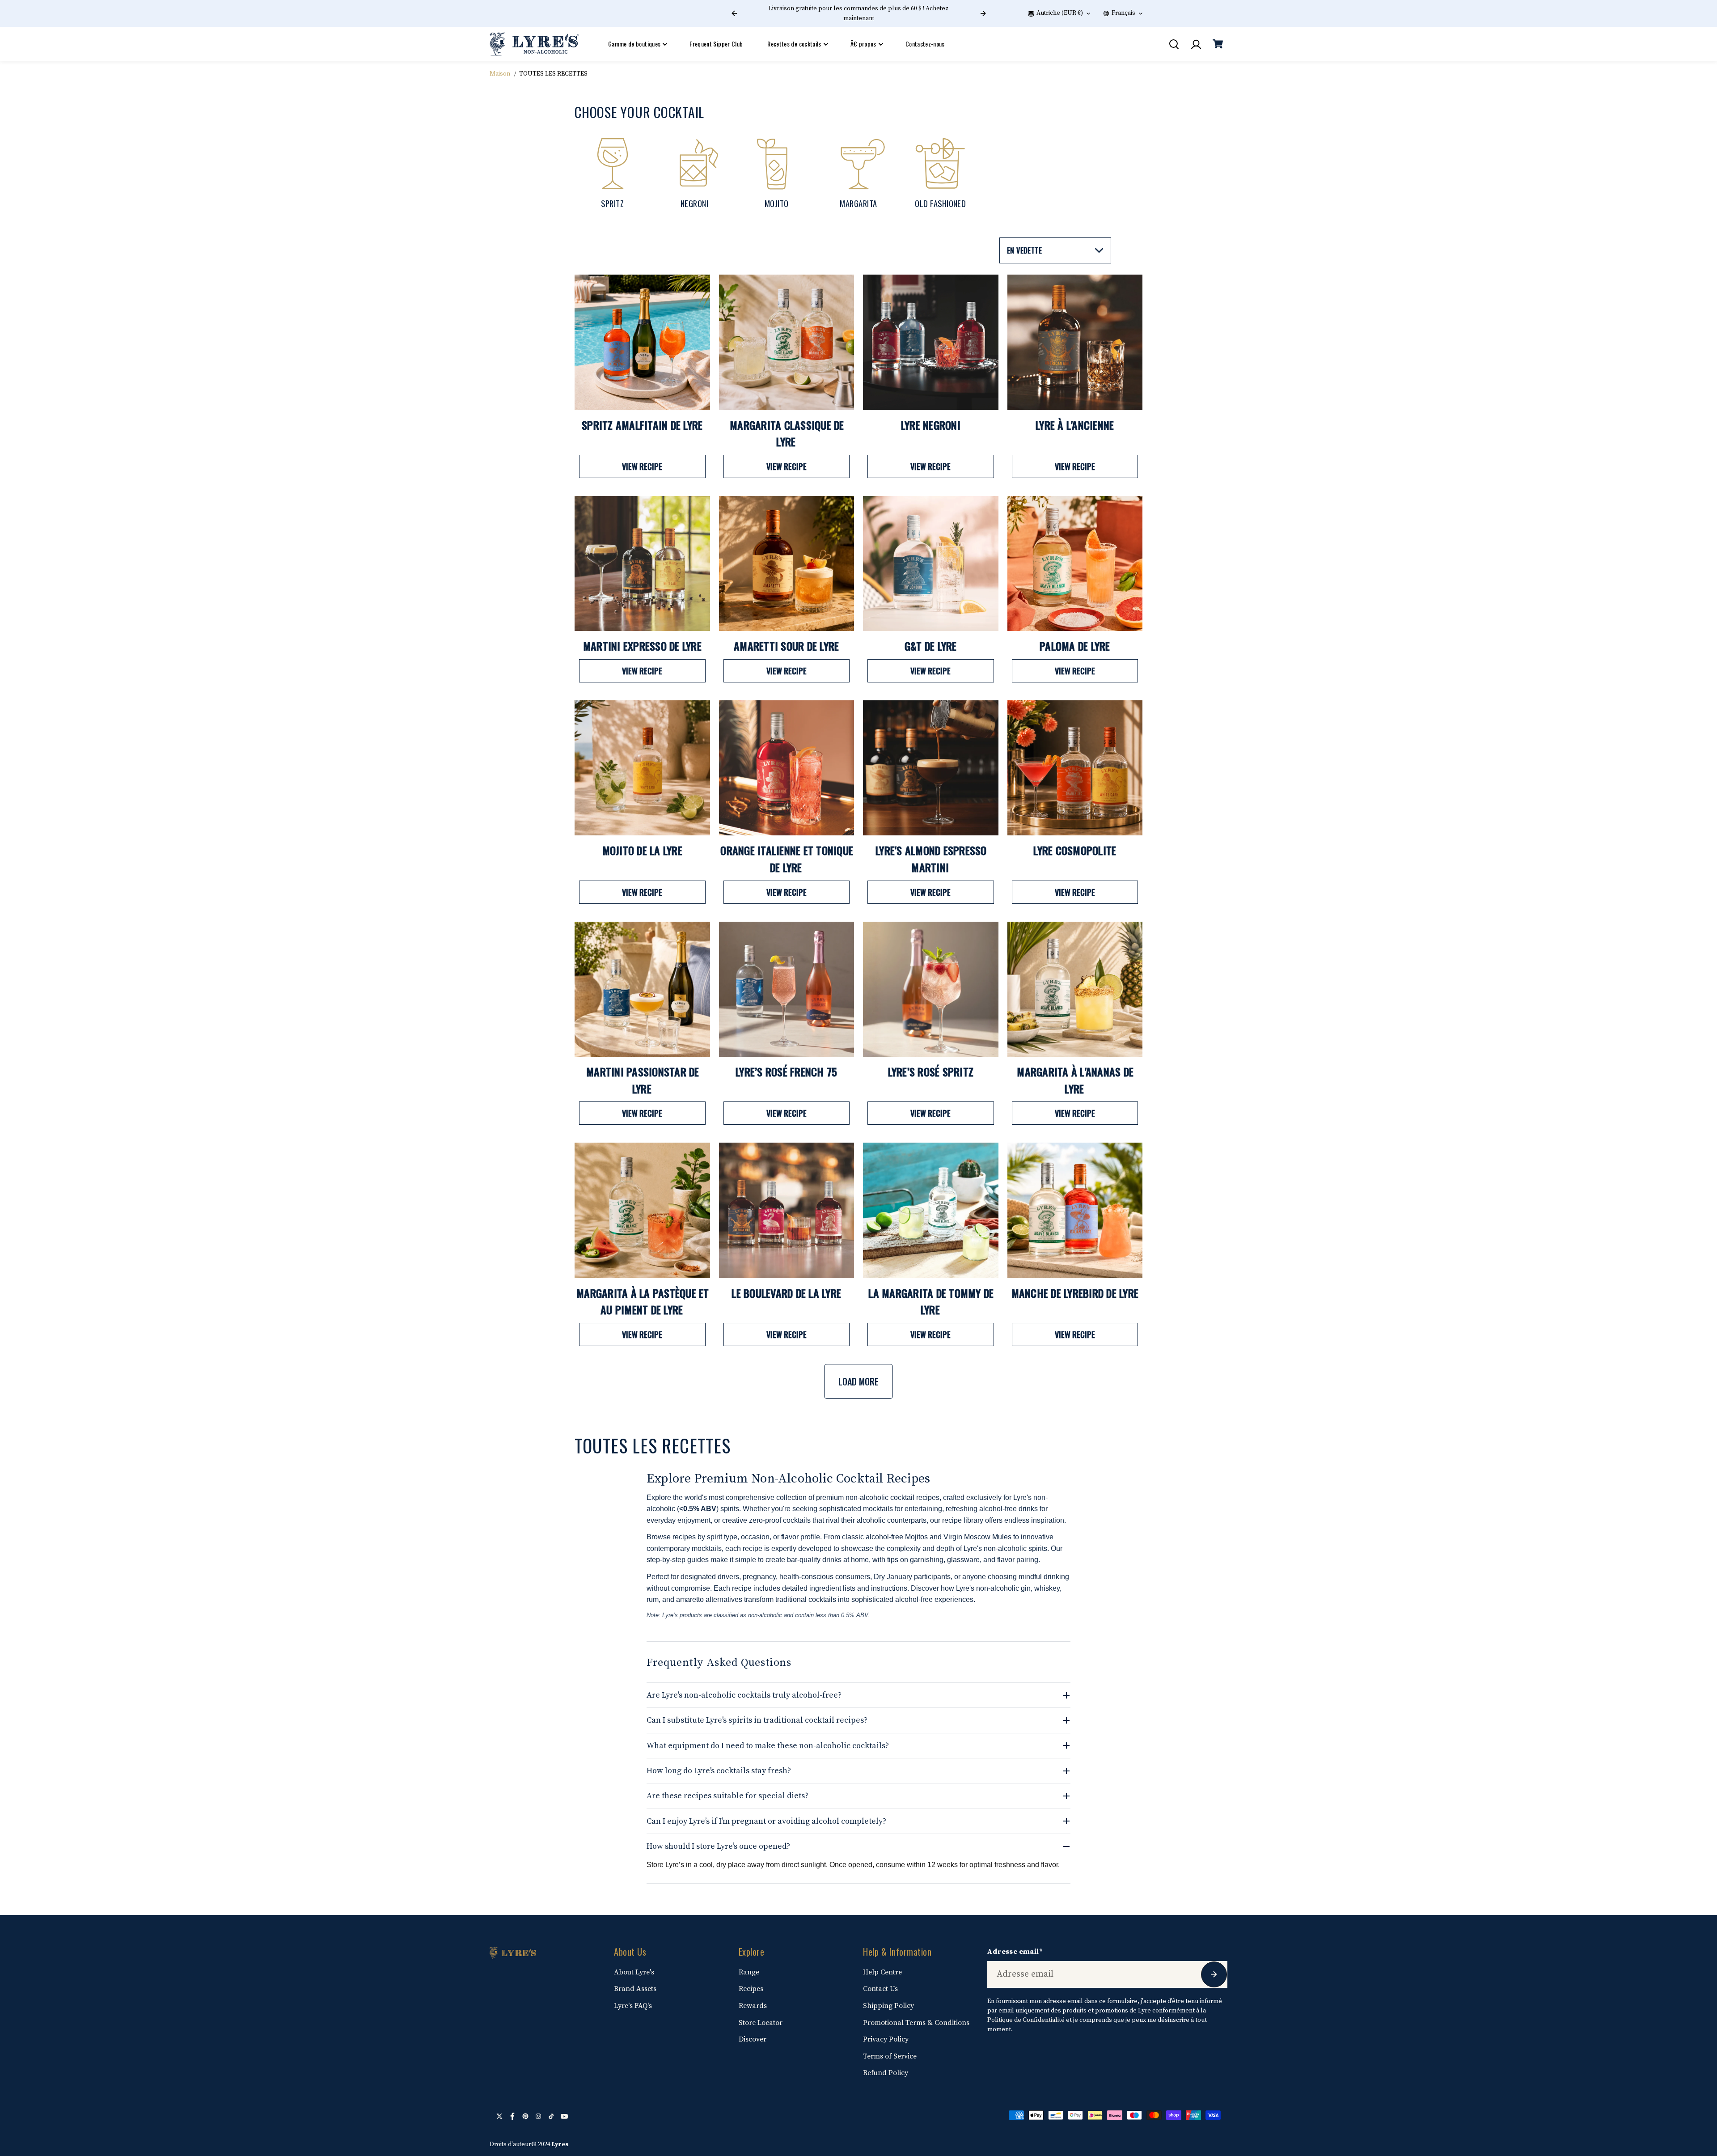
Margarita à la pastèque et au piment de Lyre (643, 1301)
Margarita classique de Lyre (787, 433)
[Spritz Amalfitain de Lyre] (642, 342)
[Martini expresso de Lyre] (642, 564)
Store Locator (761, 2023)
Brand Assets (635, 1989)
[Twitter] (499, 2116)
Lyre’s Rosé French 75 (786, 1072)
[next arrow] (983, 13)
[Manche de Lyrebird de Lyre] (1075, 1210)
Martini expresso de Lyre (642, 646)
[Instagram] (538, 2116)
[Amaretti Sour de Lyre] (787, 564)
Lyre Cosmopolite (1075, 850)
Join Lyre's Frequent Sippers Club (858, 13)
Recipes (751, 1989)
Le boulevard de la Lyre (786, 1293)
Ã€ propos (863, 44)
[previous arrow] (734, 13)
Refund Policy (886, 2073)
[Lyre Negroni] (931, 342)
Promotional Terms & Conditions (916, 2023)
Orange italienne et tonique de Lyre (787, 859)
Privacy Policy (886, 2039)
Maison (500, 74)
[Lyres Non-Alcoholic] (534, 44)
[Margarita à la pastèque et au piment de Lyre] (642, 1210)
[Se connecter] (1196, 44)
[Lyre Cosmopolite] (1075, 768)
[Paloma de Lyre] (1075, 564)
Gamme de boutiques (634, 44)
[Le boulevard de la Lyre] (787, 1210)
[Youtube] (564, 2116)
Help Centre (882, 1972)
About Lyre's (634, 1972)
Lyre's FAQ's (633, 2006)
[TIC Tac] (551, 2116)
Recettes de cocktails (794, 44)
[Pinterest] (525, 2116)
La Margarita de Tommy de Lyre (931, 1301)
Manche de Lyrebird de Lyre (1075, 1293)
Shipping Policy (888, 2006)
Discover (753, 2039)
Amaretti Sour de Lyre (786, 646)
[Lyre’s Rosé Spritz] (931, 989)
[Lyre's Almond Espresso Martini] (931, 768)
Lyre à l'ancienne (1075, 425)
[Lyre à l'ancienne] (1075, 342)
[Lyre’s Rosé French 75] (787, 989)
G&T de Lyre (931, 646)
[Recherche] (1174, 44)
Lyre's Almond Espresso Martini (931, 859)
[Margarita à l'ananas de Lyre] (1075, 989)
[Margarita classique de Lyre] (787, 342)
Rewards (753, 2006)
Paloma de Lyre (1075, 646)
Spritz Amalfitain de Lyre (642, 425)
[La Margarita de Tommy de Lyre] (931, 1210)
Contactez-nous (925, 44)
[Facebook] (512, 2116)
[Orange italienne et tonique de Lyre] (787, 768)
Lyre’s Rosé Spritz (931, 1072)
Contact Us (880, 1989)
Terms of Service (890, 2056)
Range (749, 1972)
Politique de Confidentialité (1026, 2020)
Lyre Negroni (931, 425)
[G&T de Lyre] (931, 564)
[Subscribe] (1214, 1974)
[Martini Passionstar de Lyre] (642, 989)
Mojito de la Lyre (642, 850)
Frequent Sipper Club (716, 44)
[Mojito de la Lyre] (642, 768)
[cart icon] (1218, 44)
